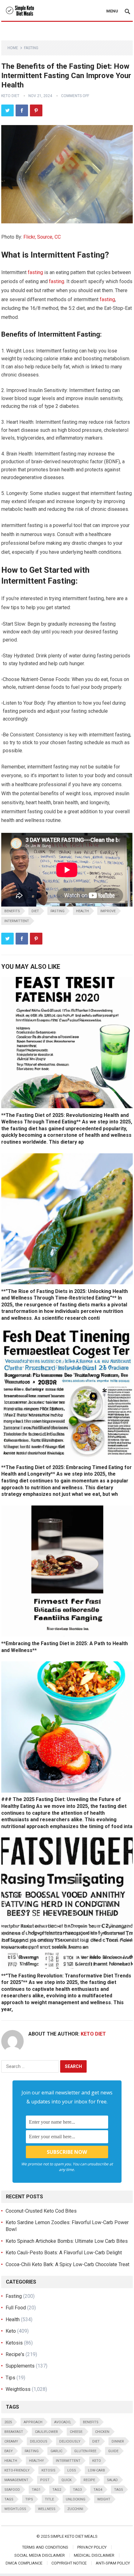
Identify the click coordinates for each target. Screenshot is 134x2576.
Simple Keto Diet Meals (74, 2536)
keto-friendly (17, 2470)
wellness (47, 2509)
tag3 (77, 2490)
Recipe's (15, 2354)
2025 (8, 2422)
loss (72, 2470)
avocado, (63, 2422)
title (49, 2499)
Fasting (31, 48)
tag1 (36, 2490)
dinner (118, 2441)
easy (9, 2451)
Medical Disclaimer (94, 2555)
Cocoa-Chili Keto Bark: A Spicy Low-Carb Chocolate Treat (67, 2264)
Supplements (20, 2366)
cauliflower (46, 2432)
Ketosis (14, 2343)
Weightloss (18, 2389)
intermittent (17, 921)
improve (108, 911)
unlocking (76, 2499)
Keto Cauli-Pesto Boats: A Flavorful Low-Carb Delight (64, 2253)
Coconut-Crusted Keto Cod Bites (41, 2211)
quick (67, 2480)
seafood (12, 2490)
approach (33, 2422)
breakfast (14, 2432)
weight (104, 2499)
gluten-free (85, 2451)
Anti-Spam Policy (113, 2563)
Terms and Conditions (45, 2547)
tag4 (98, 2490)
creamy (11, 2441)
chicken (102, 2432)
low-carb (96, 2470)
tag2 (57, 2490)
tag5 (118, 2490)
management (16, 2480)
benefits (12, 911)
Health (82, 911)
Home (13, 48)
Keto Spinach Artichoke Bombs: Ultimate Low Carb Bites (67, 2241)
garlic (56, 2451)
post (45, 2480)
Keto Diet (10, 96)
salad (112, 2480)
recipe (89, 2480)
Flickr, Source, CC (42, 237)
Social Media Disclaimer (40, 2555)
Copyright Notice (69, 2563)
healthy (36, 2461)
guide (113, 2451)
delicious (39, 2441)
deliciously (70, 2441)
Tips (10, 2378)
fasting (35, 272)
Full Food (16, 2308)
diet (35, 911)
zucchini (75, 2509)
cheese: (77, 2432)
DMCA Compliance (24, 2563)
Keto (11, 2331)
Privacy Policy (92, 2547)
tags (9, 2499)
